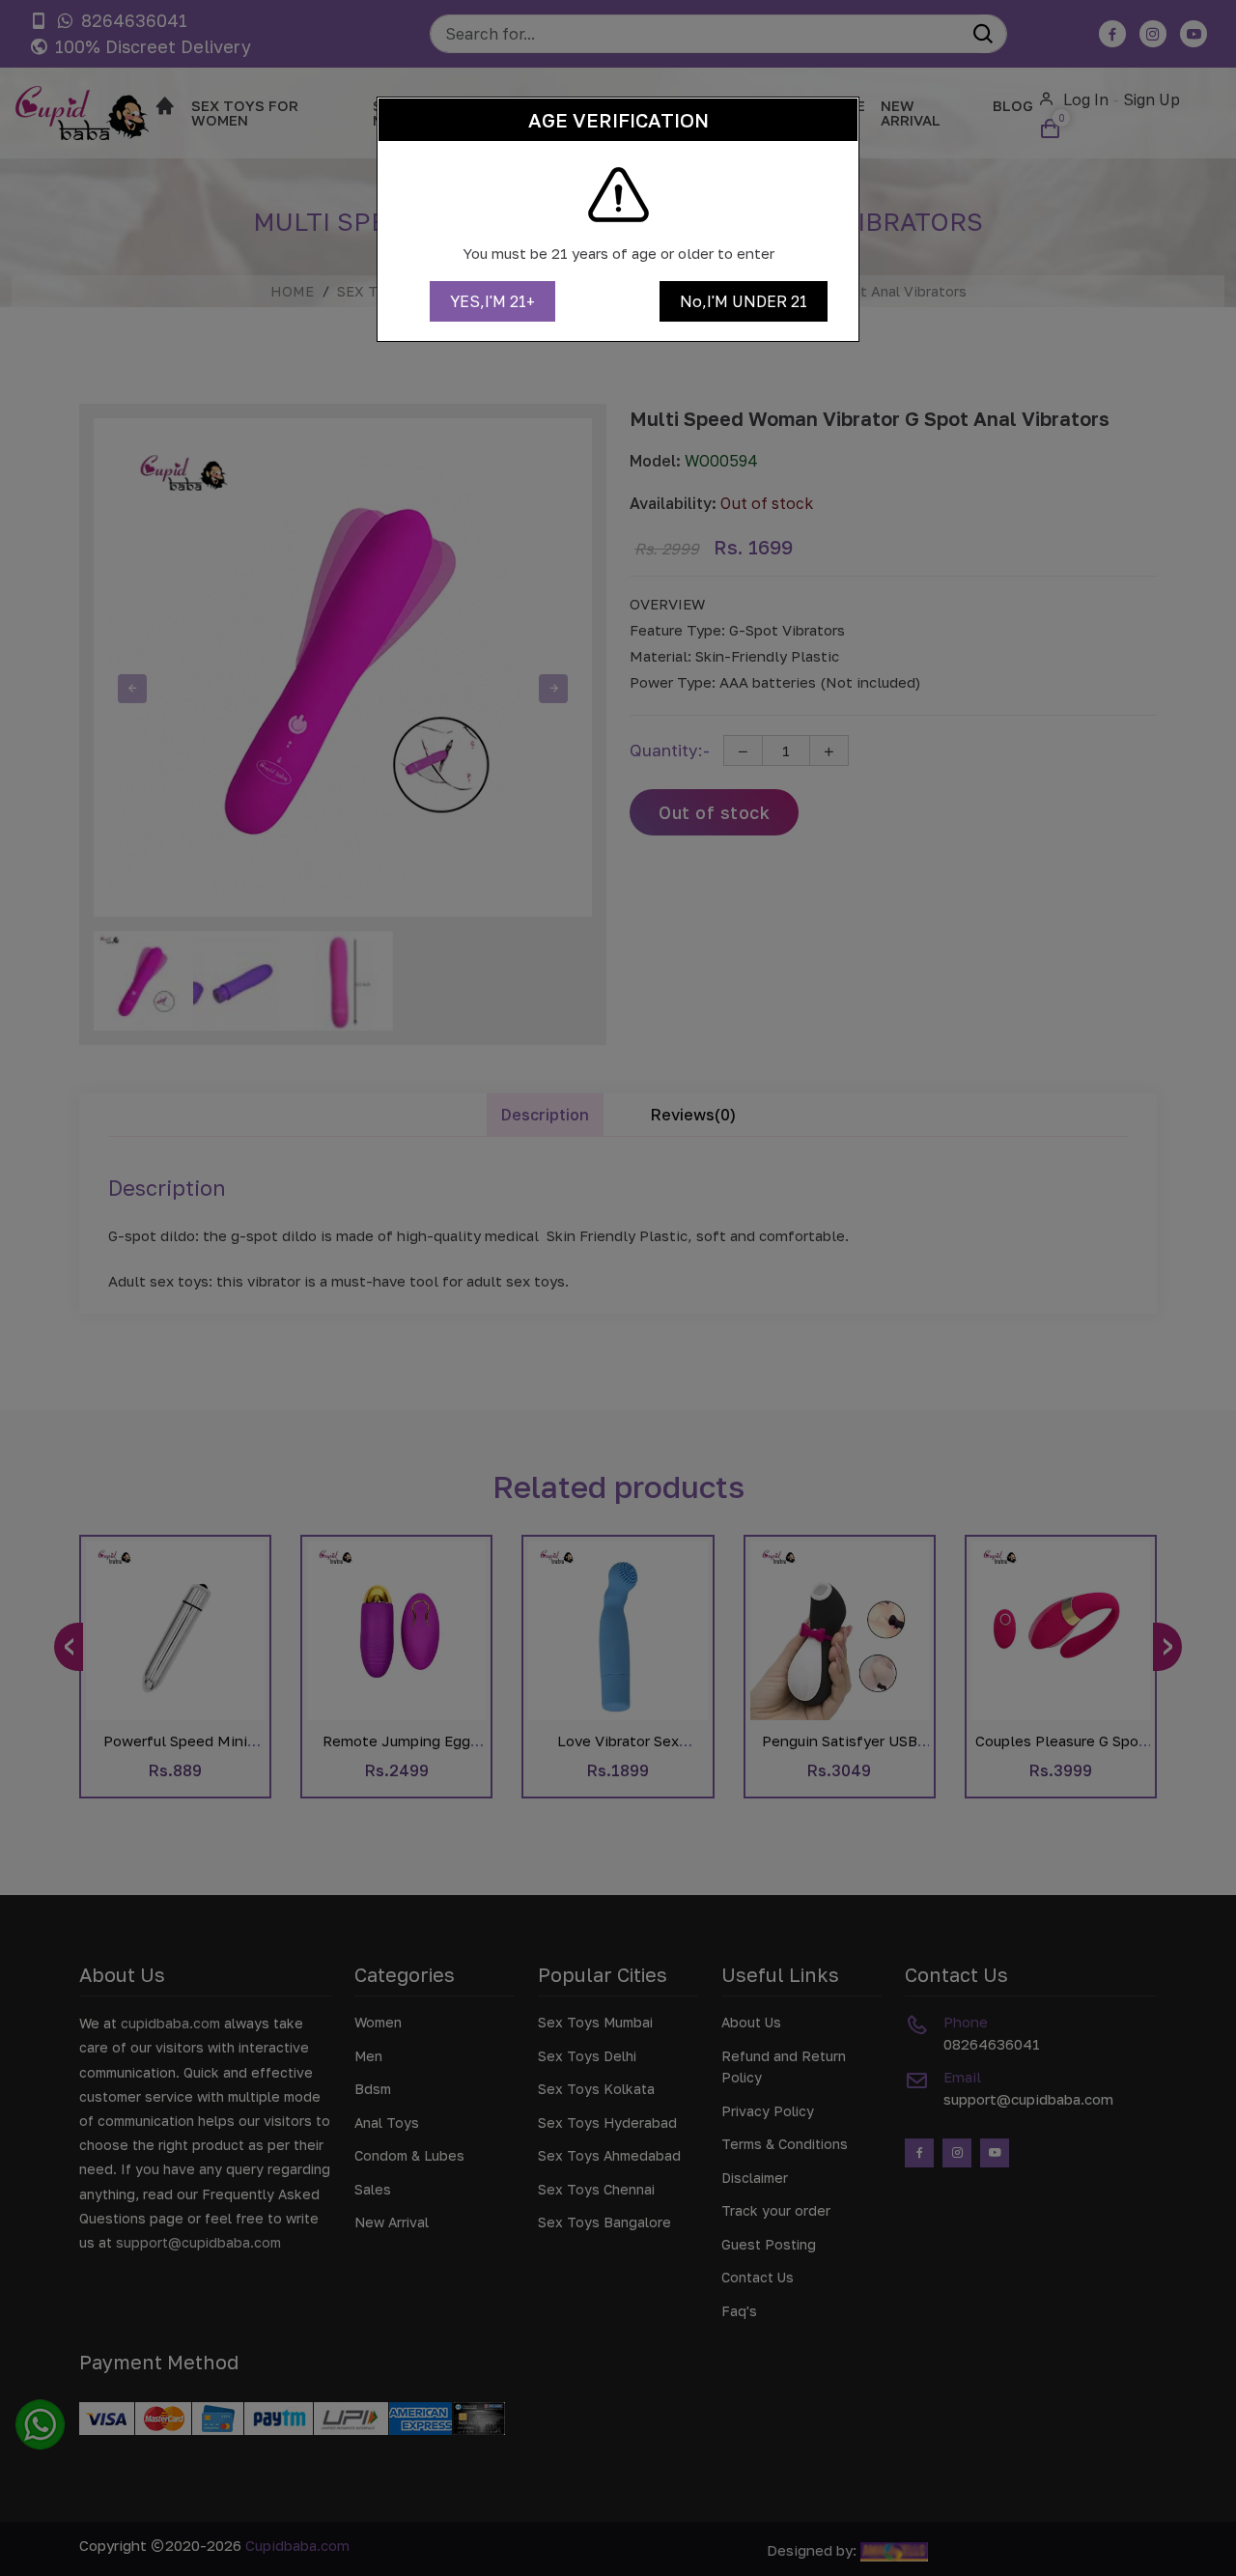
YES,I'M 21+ (492, 301)
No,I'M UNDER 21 (744, 301)
